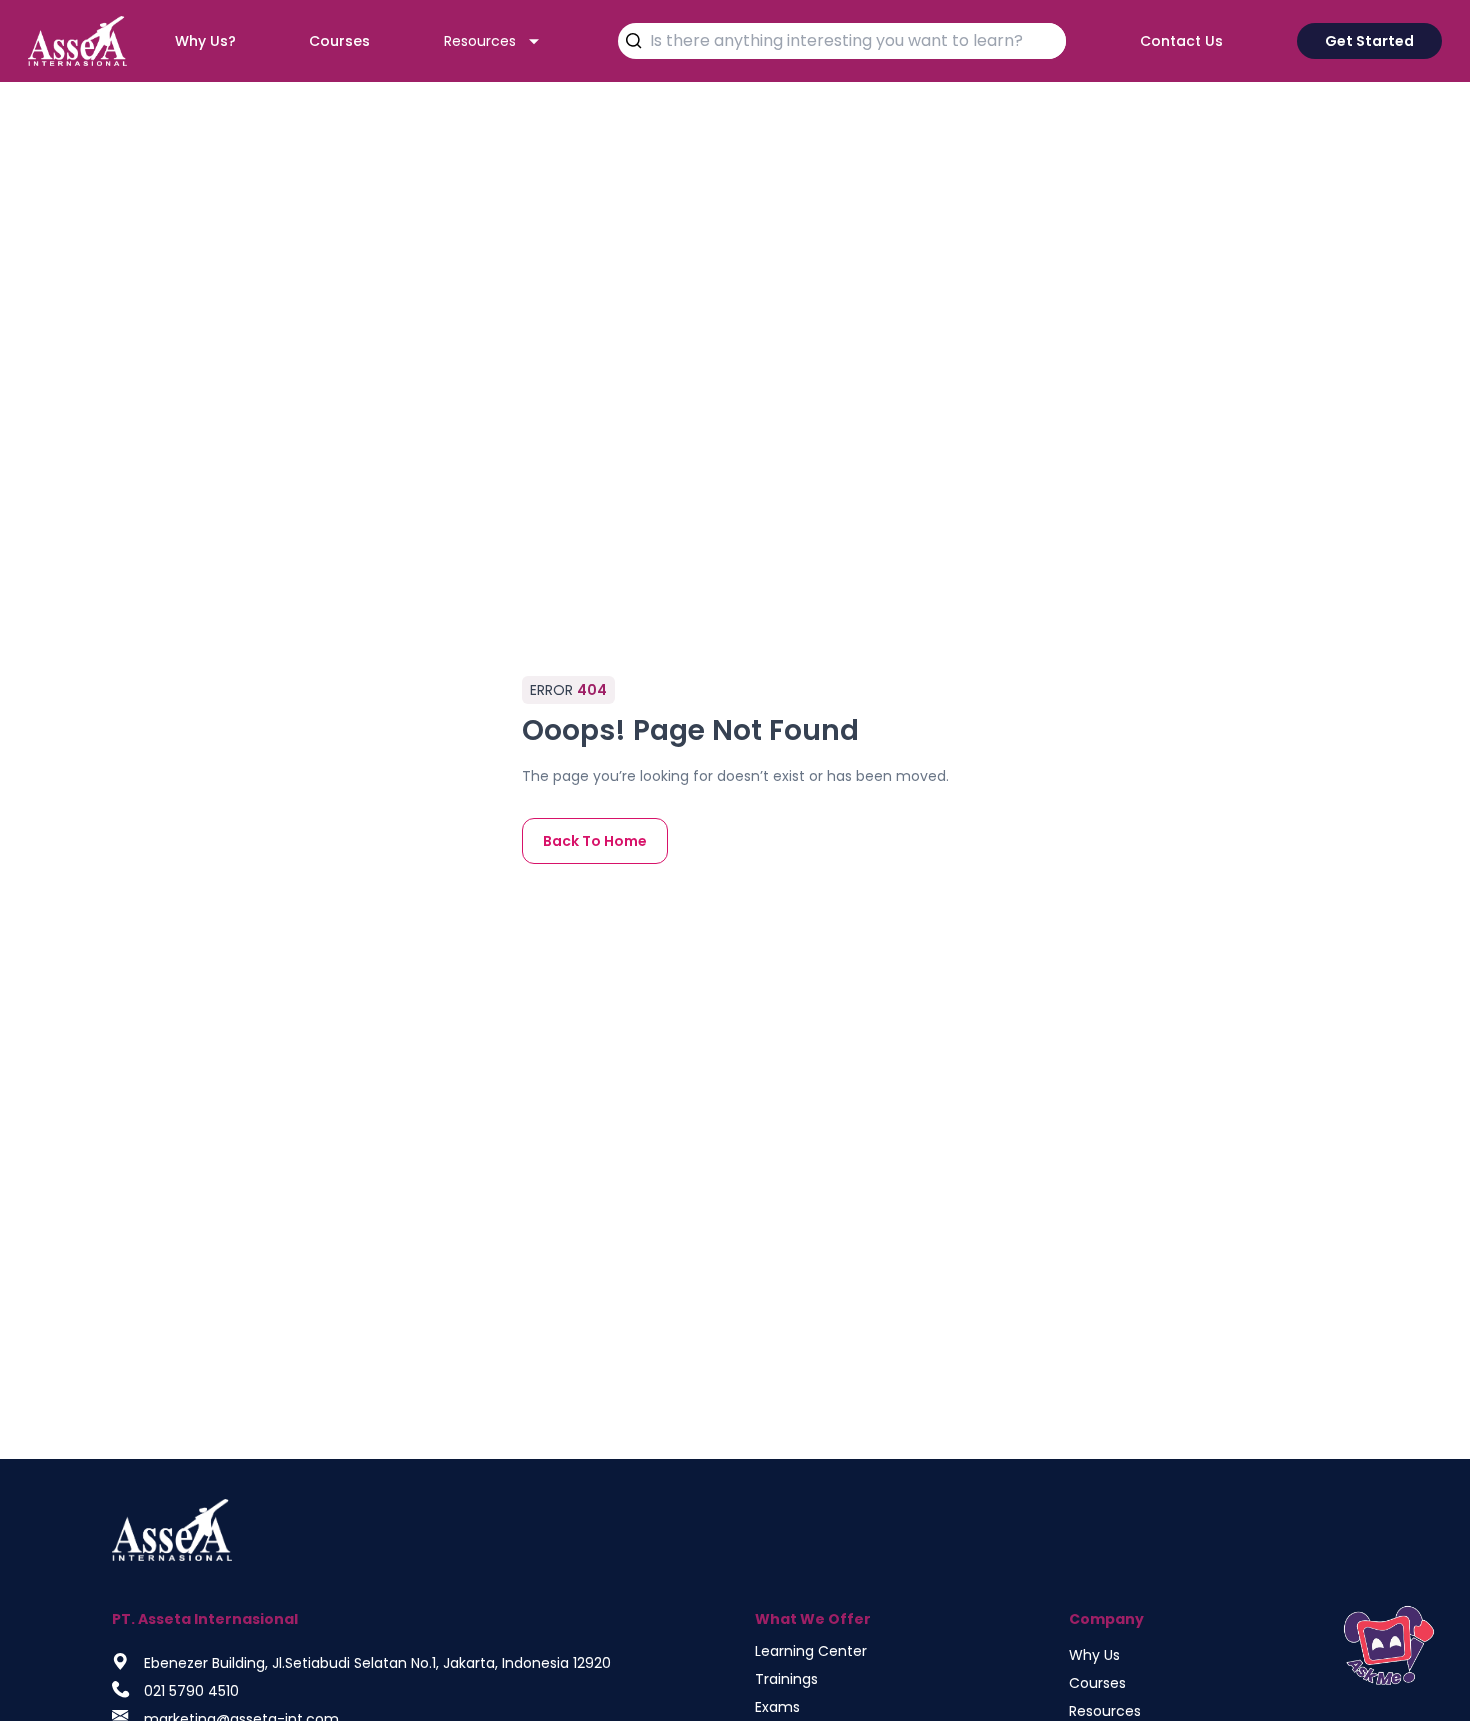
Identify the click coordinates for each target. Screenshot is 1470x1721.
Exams (777, 1707)
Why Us (1094, 1655)
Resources (1105, 1711)
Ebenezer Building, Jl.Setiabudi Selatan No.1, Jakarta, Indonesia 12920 (377, 1663)
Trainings (786, 1679)
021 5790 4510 (191, 1691)
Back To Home (595, 841)
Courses (1097, 1683)
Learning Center (811, 1651)
